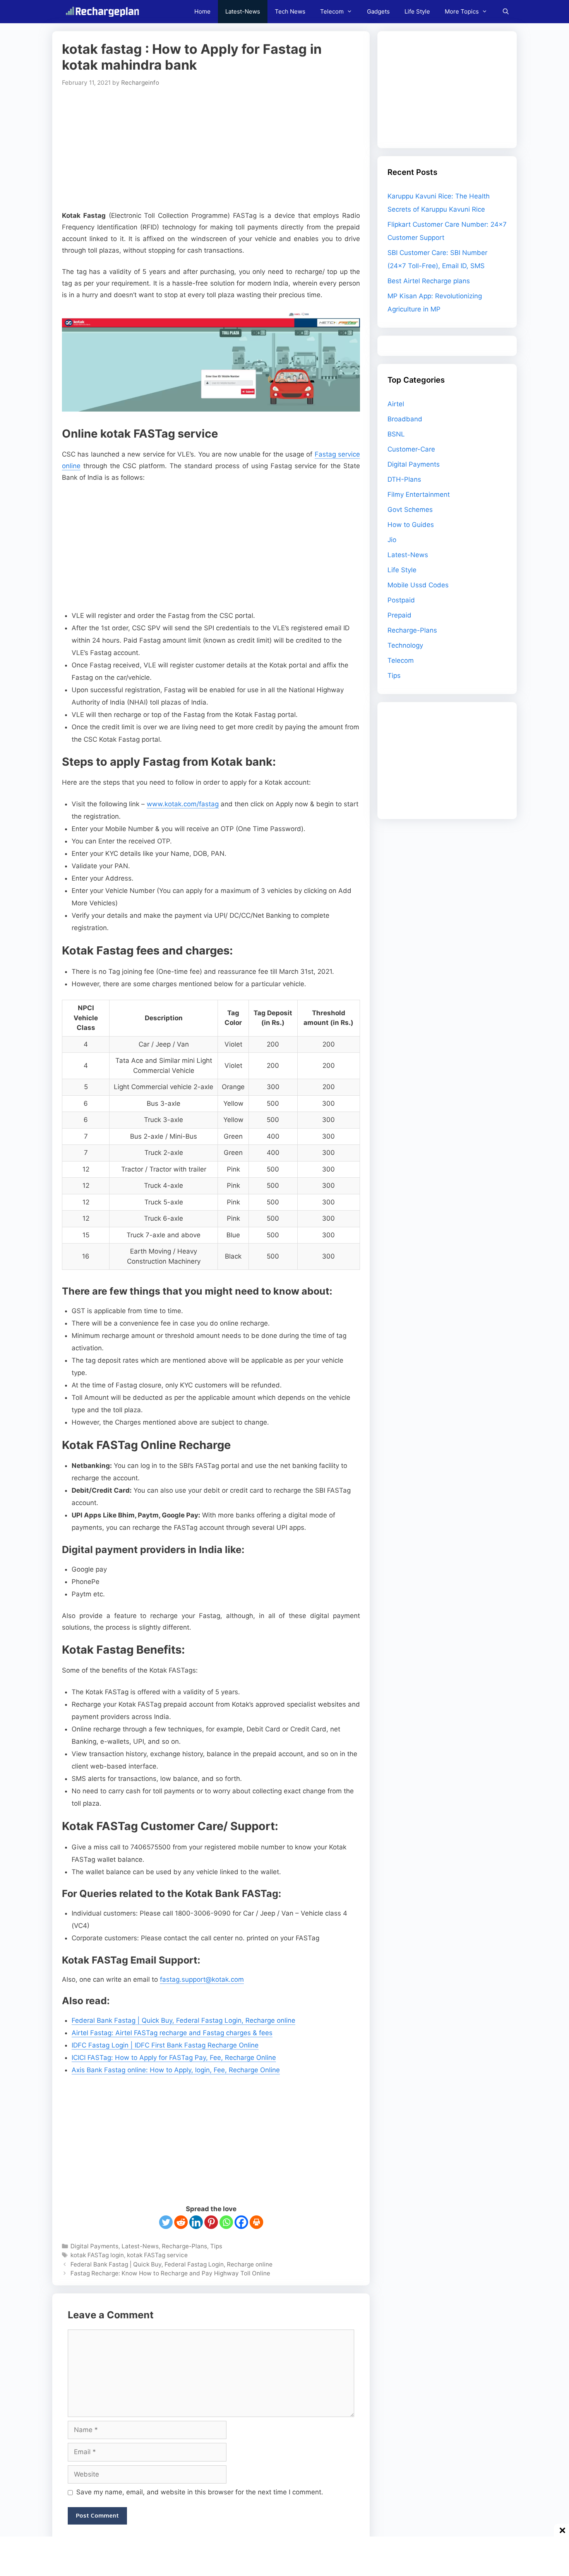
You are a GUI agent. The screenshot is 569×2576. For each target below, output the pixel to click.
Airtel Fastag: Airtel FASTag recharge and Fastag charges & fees (172, 2033)
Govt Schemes (410, 510)
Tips (216, 2246)
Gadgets (378, 11)
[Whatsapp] (226, 2222)
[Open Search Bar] (506, 12)
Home (202, 11)
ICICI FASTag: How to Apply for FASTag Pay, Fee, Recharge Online (174, 2058)
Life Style (417, 11)
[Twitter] (166, 2222)
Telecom (332, 11)
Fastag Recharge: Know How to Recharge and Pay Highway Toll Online (170, 2273)
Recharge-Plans (184, 2246)
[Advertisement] (211, 148)
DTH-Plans (404, 479)
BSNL (396, 434)
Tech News (290, 11)
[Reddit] (181, 2222)
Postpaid (401, 600)
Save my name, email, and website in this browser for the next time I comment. (200, 2492)
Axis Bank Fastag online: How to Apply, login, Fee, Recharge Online (176, 2070)
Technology (405, 645)
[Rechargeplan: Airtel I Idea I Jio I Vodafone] (104, 12)
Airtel (396, 404)
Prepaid (399, 615)
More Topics (462, 11)
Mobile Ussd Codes (418, 585)
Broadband (405, 419)
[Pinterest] (211, 2222)
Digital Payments (94, 2246)
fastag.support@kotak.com (202, 1979)
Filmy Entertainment (419, 494)
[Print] (256, 2222)
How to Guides (411, 525)
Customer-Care (411, 449)
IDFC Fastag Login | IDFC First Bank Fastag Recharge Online (165, 2045)
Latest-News (243, 11)
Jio (392, 540)
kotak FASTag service (157, 2255)
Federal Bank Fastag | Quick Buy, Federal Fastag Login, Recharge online (183, 2020)
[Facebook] (241, 2222)
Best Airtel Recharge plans (429, 281)
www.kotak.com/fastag (183, 804)
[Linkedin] (196, 2222)
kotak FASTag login (97, 2255)
